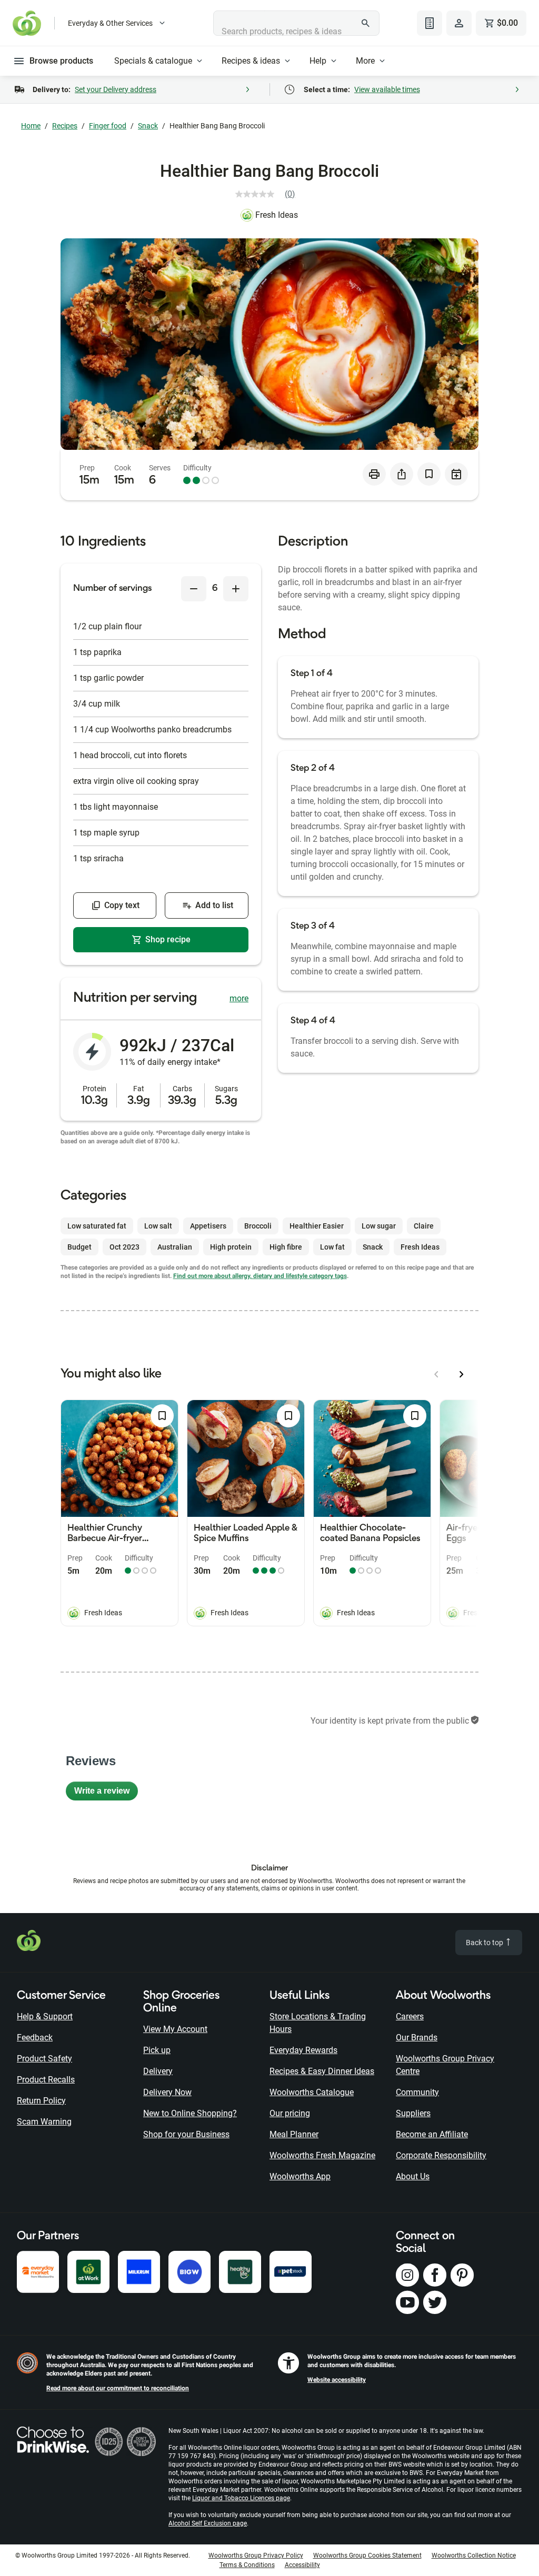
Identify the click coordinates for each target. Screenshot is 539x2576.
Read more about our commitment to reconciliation (118, 2388)
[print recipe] (374, 474)
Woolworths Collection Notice (474, 2555)
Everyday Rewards (303, 2050)
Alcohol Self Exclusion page (208, 2523)
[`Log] (459, 23)
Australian (175, 1247)
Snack (148, 126)
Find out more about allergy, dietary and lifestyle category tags (260, 1276)
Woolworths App (300, 2176)
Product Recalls (46, 2080)
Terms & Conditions (247, 2565)
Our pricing (290, 2113)
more (239, 998)
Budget (79, 1247)
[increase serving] (236, 589)
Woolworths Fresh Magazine (322, 2155)
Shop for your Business (186, 2134)
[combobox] (296, 23)
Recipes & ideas (251, 61)
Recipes (65, 126)
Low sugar (379, 1226)
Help (318, 61)
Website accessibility (337, 2380)
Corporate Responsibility (441, 2155)
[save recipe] (429, 474)
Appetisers (208, 1226)
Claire (424, 1226)
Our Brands (417, 2037)
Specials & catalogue (153, 61)
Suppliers (413, 2113)
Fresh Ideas (277, 215)
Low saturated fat (97, 1226)
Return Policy (41, 2101)
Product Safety (44, 2059)
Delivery (158, 2071)
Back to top (485, 1943)
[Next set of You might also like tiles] (462, 1374)
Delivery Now (167, 2092)
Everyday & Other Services (110, 23)
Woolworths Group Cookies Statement (367, 2555)
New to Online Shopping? (190, 2113)
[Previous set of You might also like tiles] (436, 1374)
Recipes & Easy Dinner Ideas (322, 2071)
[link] (269, 194)
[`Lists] (430, 23)
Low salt (158, 1226)
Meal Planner (294, 2134)
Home (31, 126)
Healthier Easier (317, 1226)
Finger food (108, 126)
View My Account (175, 2029)
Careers (410, 2016)
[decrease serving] (194, 589)
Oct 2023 (124, 1247)
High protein (231, 1247)
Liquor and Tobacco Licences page (241, 2498)
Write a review (106, 1793)
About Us (413, 2176)
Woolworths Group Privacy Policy (256, 2555)
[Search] (366, 23)
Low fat (332, 1247)
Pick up (157, 2050)
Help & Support (45, 2016)
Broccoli (258, 1226)
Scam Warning (44, 2122)
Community (417, 2092)
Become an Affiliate (432, 2134)
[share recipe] (402, 474)
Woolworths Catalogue (312, 2092)
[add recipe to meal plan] (456, 474)
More (365, 61)
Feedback (35, 2037)
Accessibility (302, 2565)
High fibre (286, 1247)
